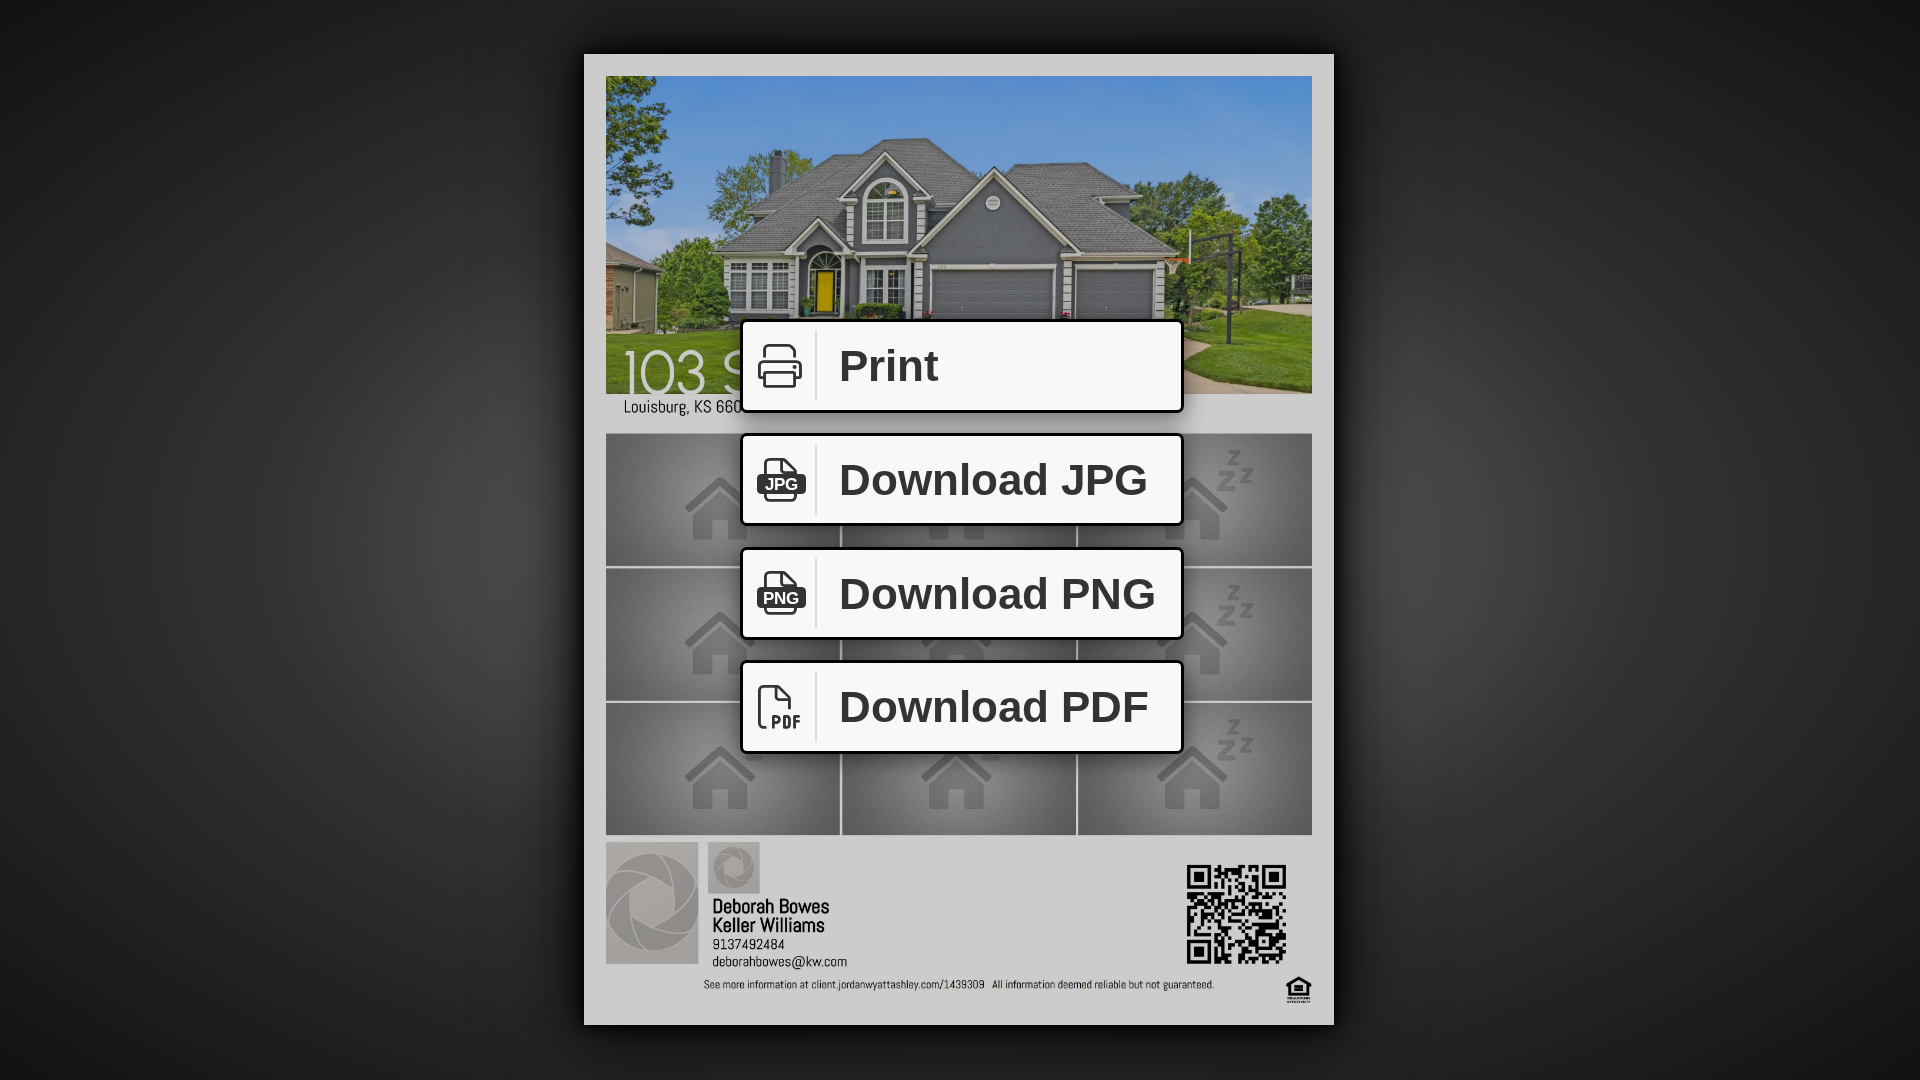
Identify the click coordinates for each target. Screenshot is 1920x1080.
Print (889, 365)
